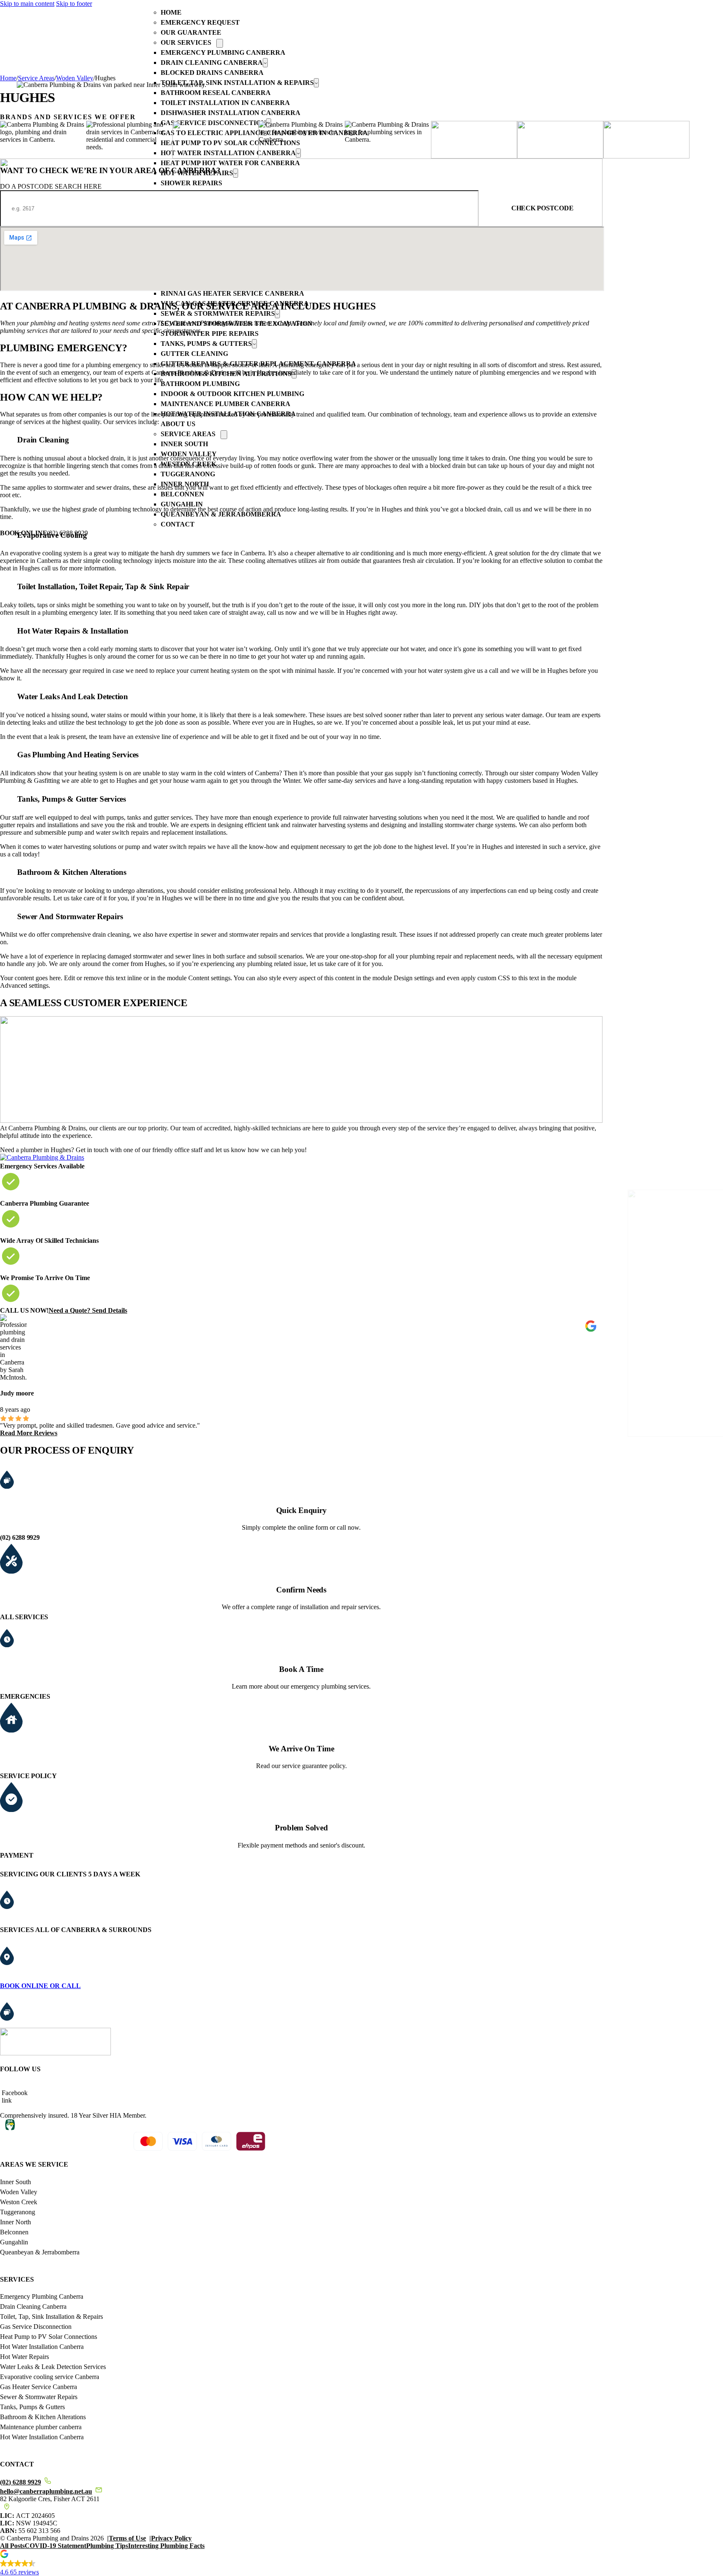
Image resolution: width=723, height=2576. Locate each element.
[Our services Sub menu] (220, 43)
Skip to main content (27, 4)
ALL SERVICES (24, 1617)
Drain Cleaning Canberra (212, 63)
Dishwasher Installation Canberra (231, 113)
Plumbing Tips (107, 2546)
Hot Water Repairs (24, 2357)
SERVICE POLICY (28, 1776)
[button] (361, 2564)
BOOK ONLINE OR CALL (40, 1986)
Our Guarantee (191, 32)
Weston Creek (19, 2202)
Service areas (36, 78)
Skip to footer (74, 4)
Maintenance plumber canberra (41, 2427)
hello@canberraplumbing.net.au (46, 2491)
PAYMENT (17, 1855)
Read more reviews (29, 1433)
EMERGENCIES (25, 1696)
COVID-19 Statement (55, 2546)
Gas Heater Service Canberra (38, 2387)
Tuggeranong (18, 2212)
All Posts (12, 2546)
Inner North (15, 2222)
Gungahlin (14, 2242)
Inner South (15, 2182)
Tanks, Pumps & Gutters (32, 2407)
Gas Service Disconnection (36, 2327)
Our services (186, 42)
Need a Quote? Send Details (88, 1310)
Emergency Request (200, 22)
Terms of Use (127, 2538)
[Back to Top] (695, 2552)
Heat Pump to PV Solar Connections (49, 2337)
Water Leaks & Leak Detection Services (53, 2367)
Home (171, 12)
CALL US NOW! (24, 1310)
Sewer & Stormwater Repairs (39, 2397)
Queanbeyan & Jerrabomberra (40, 2252)
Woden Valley (75, 78)
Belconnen (14, 2232)
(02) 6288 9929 (20, 1537)
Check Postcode (542, 208)
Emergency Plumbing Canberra (223, 52)
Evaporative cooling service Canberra (50, 2377)
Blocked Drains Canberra (212, 73)
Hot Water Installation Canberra (42, 2347)
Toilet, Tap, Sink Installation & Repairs (51, 2317)
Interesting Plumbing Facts (166, 2546)
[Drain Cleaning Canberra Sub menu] (265, 63)
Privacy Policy (171, 2538)
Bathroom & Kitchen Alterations (43, 2417)
